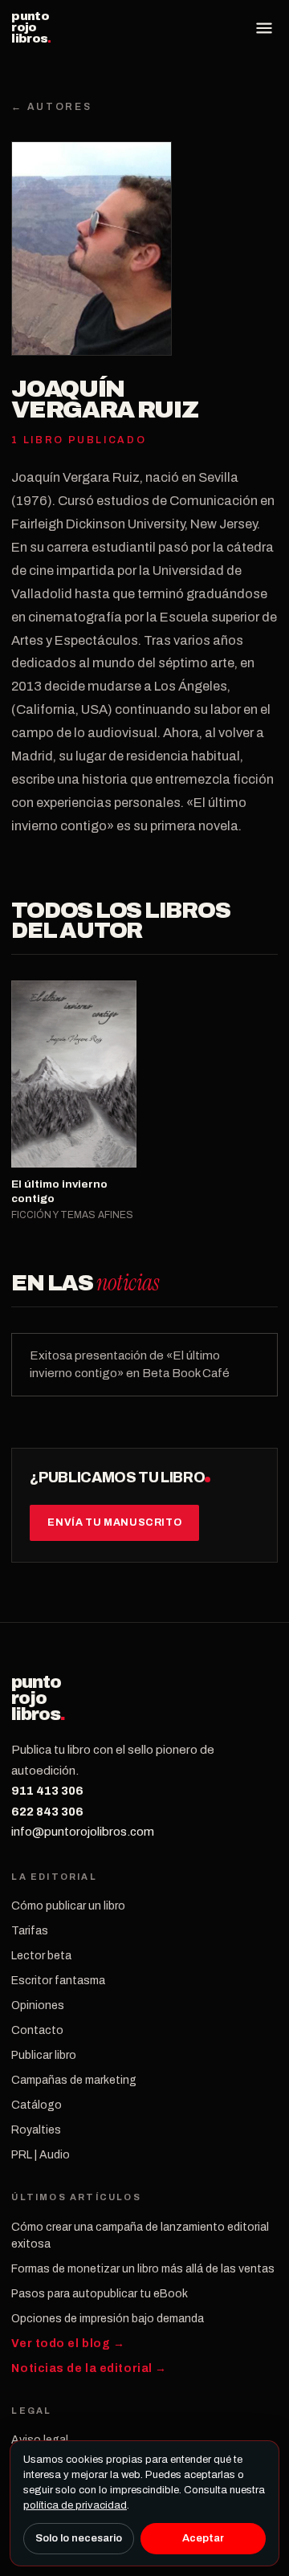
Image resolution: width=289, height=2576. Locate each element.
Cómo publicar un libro (68, 1906)
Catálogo (37, 2105)
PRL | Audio (41, 2155)
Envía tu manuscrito (114, 1522)
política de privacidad (75, 2505)
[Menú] (264, 28)
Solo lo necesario (79, 2538)
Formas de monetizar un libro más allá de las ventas (143, 2269)
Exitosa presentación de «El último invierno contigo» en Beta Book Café (130, 1364)
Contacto (37, 2030)
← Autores (51, 107)
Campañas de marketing (74, 2080)
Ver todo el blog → (68, 2344)
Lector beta (41, 1956)
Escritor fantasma (58, 1981)
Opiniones (38, 2005)
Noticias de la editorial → (89, 2368)
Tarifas (30, 1931)
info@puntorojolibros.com (83, 1832)
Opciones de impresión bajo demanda (108, 2319)
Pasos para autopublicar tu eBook (100, 2294)
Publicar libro (44, 2055)
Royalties (36, 2130)
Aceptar (203, 2538)
